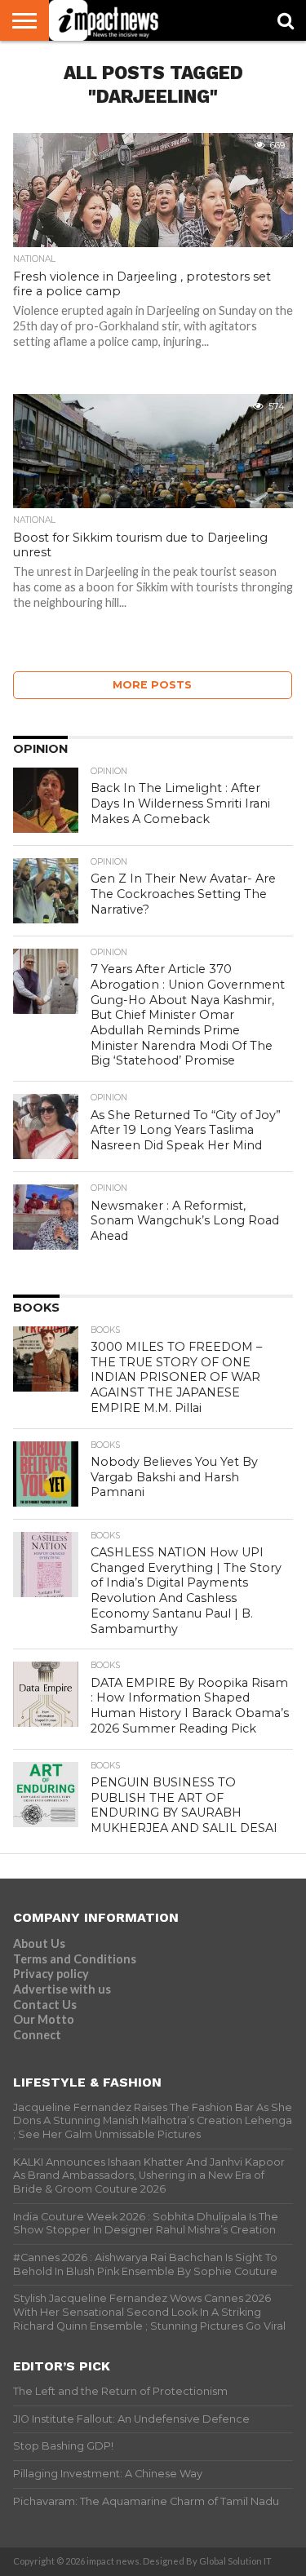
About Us (39, 1943)
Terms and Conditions (75, 1959)
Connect (37, 2035)
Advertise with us (62, 1989)
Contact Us (45, 2005)
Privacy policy (51, 1974)
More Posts (152, 685)
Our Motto (44, 2019)
